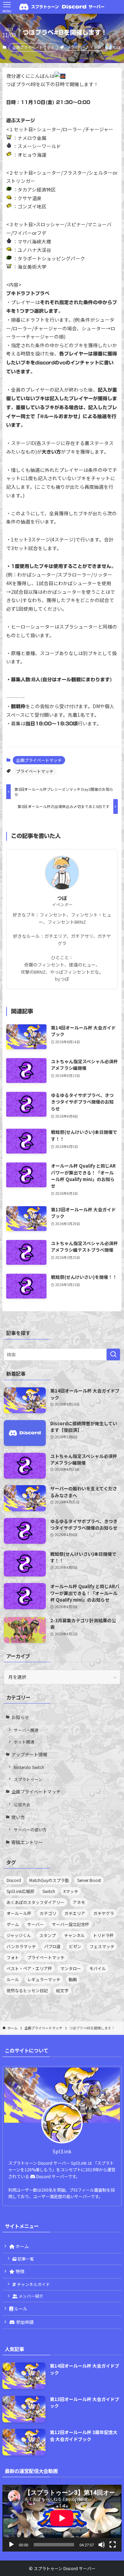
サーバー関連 (26, 1730)
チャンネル (74, 1935)
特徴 (19, 2271)
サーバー (35, 1924)
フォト (13, 1957)
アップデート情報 (29, 1754)
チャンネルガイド (33, 2284)
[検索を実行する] (113, 1355)
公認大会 (22, 1804)
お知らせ (20, 1717)
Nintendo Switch (29, 1767)
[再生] (11, 2545)
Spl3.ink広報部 (20, 1891)
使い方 (18, 1817)
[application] (62, 2518)
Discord (14, 1880)
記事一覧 (25, 2259)
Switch (49, 1891)
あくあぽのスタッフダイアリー (35, 1902)
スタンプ (48, 1935)
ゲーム (13, 1924)
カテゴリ (48, 1913)
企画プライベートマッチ (33, 47)
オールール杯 (19, 1913)
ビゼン (75, 1946)
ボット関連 (24, 1742)
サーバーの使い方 (30, 1829)
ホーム (22, 2246)
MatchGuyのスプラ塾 (49, 1880)
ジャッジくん (19, 1935)
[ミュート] (102, 2545)
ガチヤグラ (104, 1913)
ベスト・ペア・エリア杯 (29, 1968)
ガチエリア (75, 1913)
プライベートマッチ (84, 47)
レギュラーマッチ (44, 1979)
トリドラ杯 (103, 1935)
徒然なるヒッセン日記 (27, 1990)
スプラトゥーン (28, 1779)
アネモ (79, 1902)
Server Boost (89, 1880)
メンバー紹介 (30, 2296)
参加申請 (24, 2322)
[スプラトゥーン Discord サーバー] (62, 7)
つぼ (62, 898)
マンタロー (71, 1968)
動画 (73, 1979)
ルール (13, 1979)
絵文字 (62, 1990)
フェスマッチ (102, 1946)
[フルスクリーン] (113, 2545)
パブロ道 (52, 1946)
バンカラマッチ (21, 1946)
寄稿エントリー (27, 1842)
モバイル (97, 1968)
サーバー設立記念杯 (71, 1924)
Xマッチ (71, 1891)
